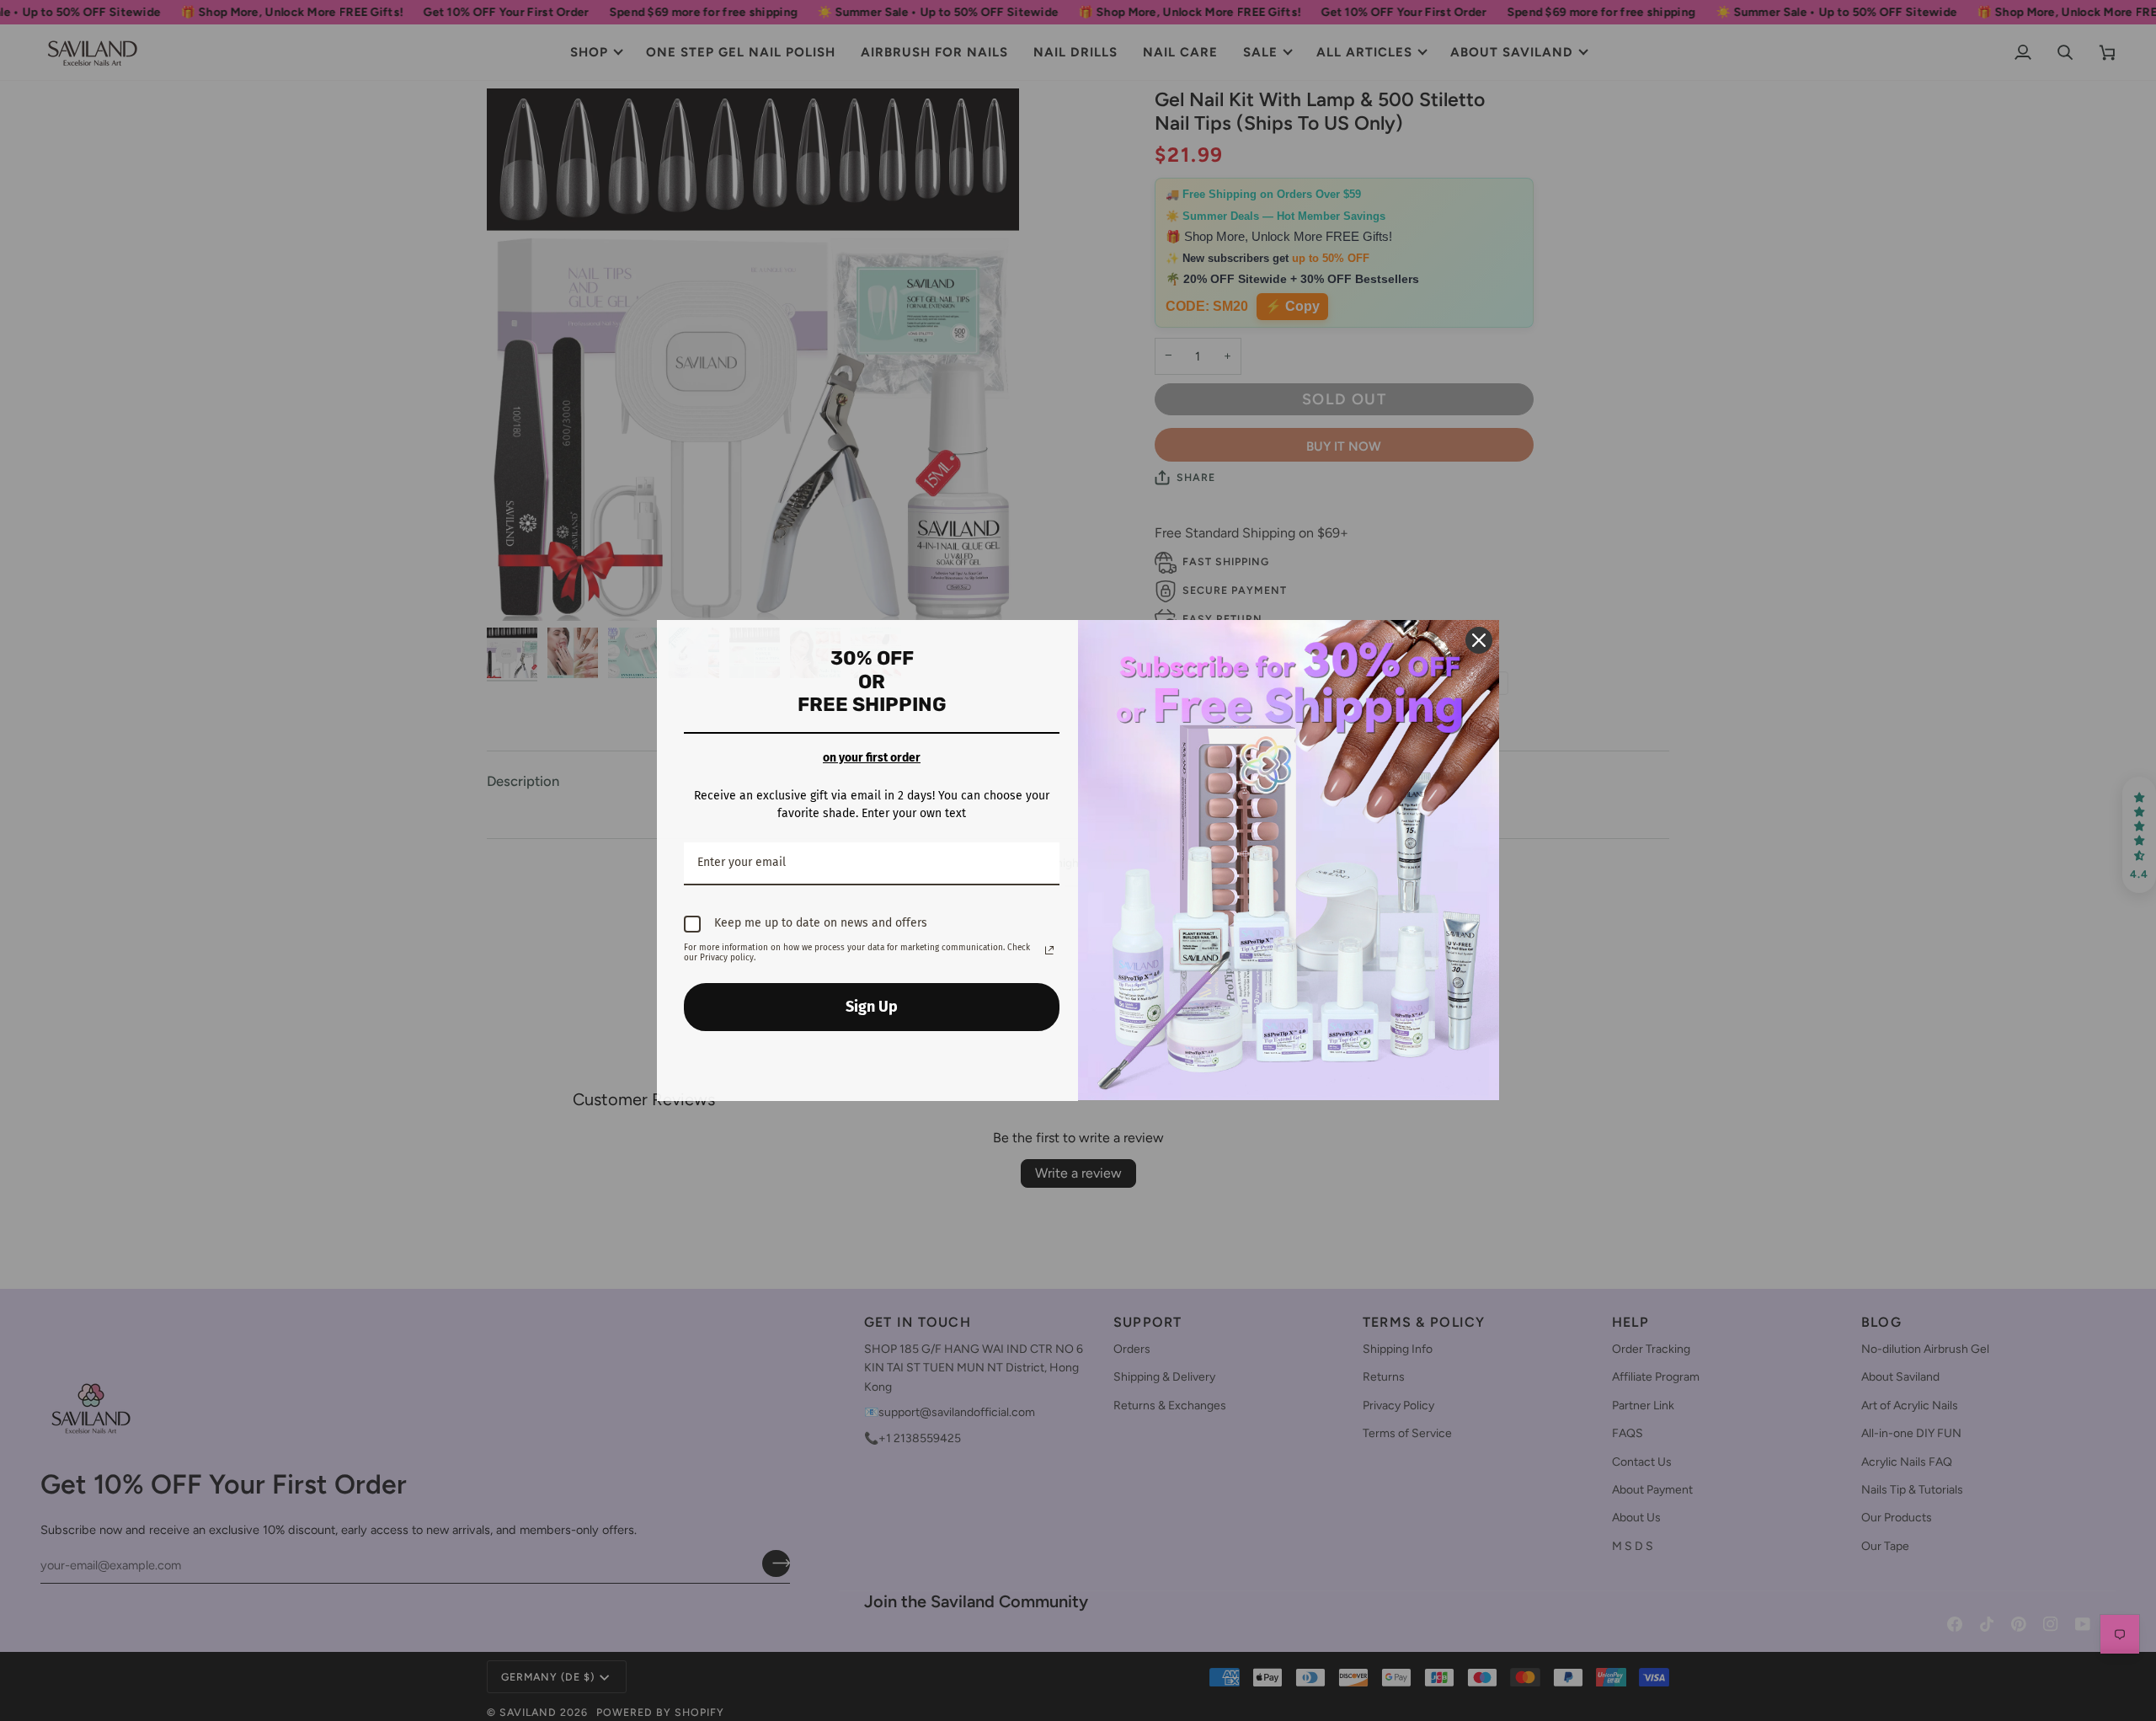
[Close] (1479, 640)
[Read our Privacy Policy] (1049, 950)
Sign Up (872, 1007)
